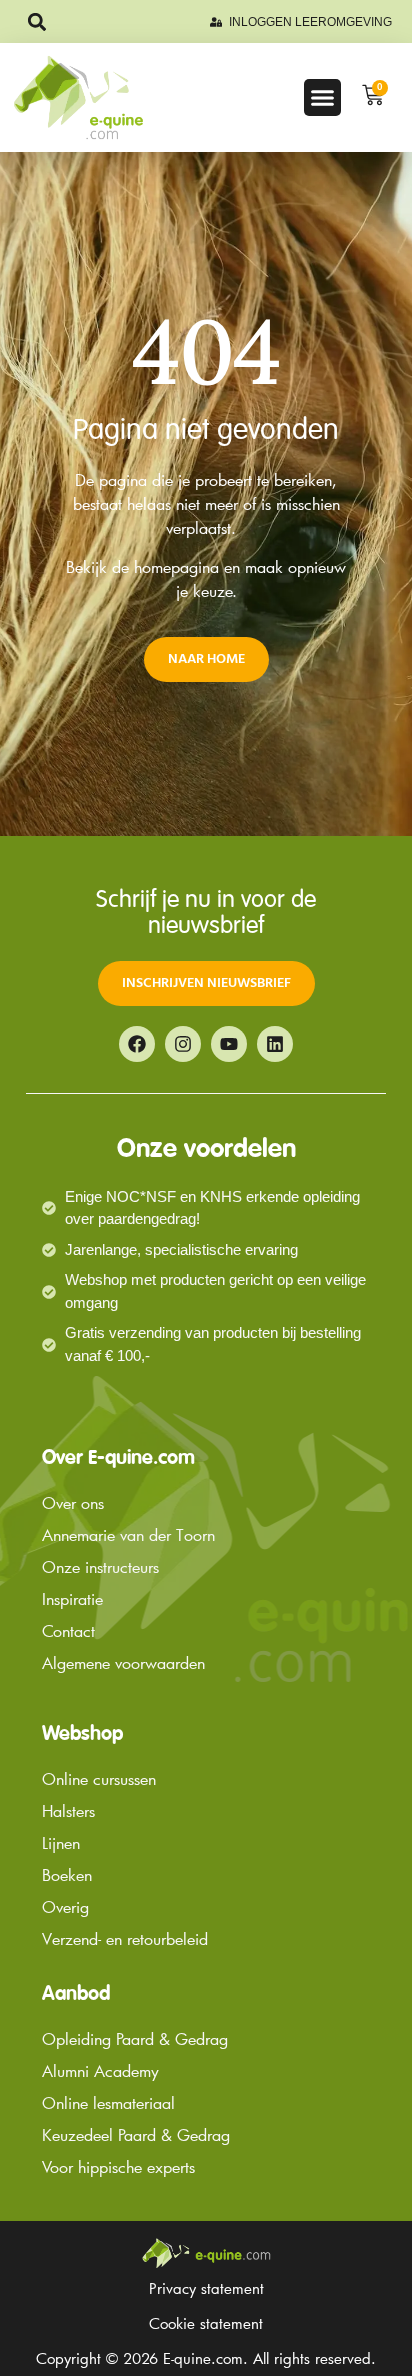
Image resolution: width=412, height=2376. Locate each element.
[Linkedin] (275, 1044)
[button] (36, 21)
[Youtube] (229, 1044)
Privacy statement (206, 2288)
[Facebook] (137, 1044)
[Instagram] (183, 1044)
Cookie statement (206, 2323)
